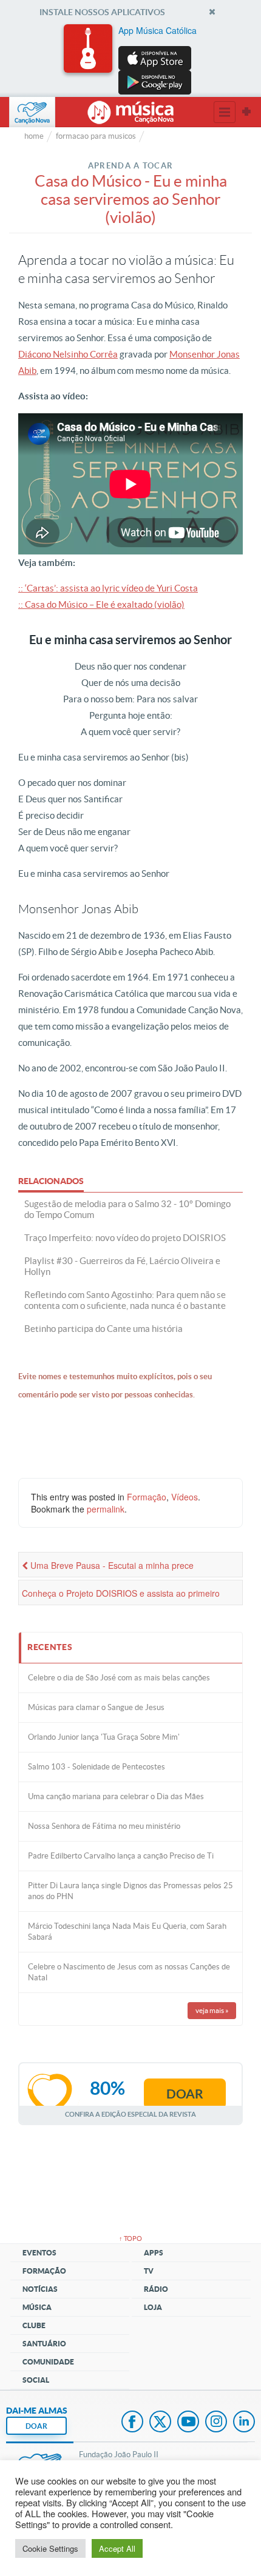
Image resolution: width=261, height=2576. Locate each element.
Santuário (44, 2344)
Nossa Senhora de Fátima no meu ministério (104, 1826)
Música (37, 2307)
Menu (225, 112)
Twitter (160, 2423)
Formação (147, 1497)
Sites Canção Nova (246, 112)
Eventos (39, 2253)
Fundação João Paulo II (119, 2455)
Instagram (216, 2423)
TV (149, 2271)
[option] (130, 59)
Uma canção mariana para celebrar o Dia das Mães (116, 1796)
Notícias (40, 2289)
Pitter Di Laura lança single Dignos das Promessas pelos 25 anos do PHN (130, 1891)
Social (36, 2380)
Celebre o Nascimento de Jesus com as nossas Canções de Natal (129, 1972)
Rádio (156, 2289)
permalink (106, 1509)
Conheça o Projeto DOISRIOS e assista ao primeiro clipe (121, 1596)
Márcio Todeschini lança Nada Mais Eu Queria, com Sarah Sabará (127, 1932)
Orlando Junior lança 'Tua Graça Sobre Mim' (104, 1737)
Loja (153, 2307)
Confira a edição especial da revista (130, 2114)
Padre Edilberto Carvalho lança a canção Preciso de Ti (121, 1856)
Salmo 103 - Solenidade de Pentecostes (97, 1767)
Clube (34, 2325)
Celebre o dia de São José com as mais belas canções (119, 1678)
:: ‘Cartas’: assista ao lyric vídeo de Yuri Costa (108, 588)
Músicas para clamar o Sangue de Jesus (96, 1707)
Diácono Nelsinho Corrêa (68, 354)
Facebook (132, 2423)
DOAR (36, 2426)
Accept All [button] (117, 2548)
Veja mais (212, 2010)
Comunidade (48, 2362)
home (34, 136)
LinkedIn (244, 2423)
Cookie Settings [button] (50, 2548)
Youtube (188, 2423)
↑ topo (130, 2238)
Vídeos (185, 1497)
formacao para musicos (96, 136)
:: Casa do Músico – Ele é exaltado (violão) (101, 604)
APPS (154, 2253)
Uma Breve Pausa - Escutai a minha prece (111, 1565)
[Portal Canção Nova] (32, 112)
